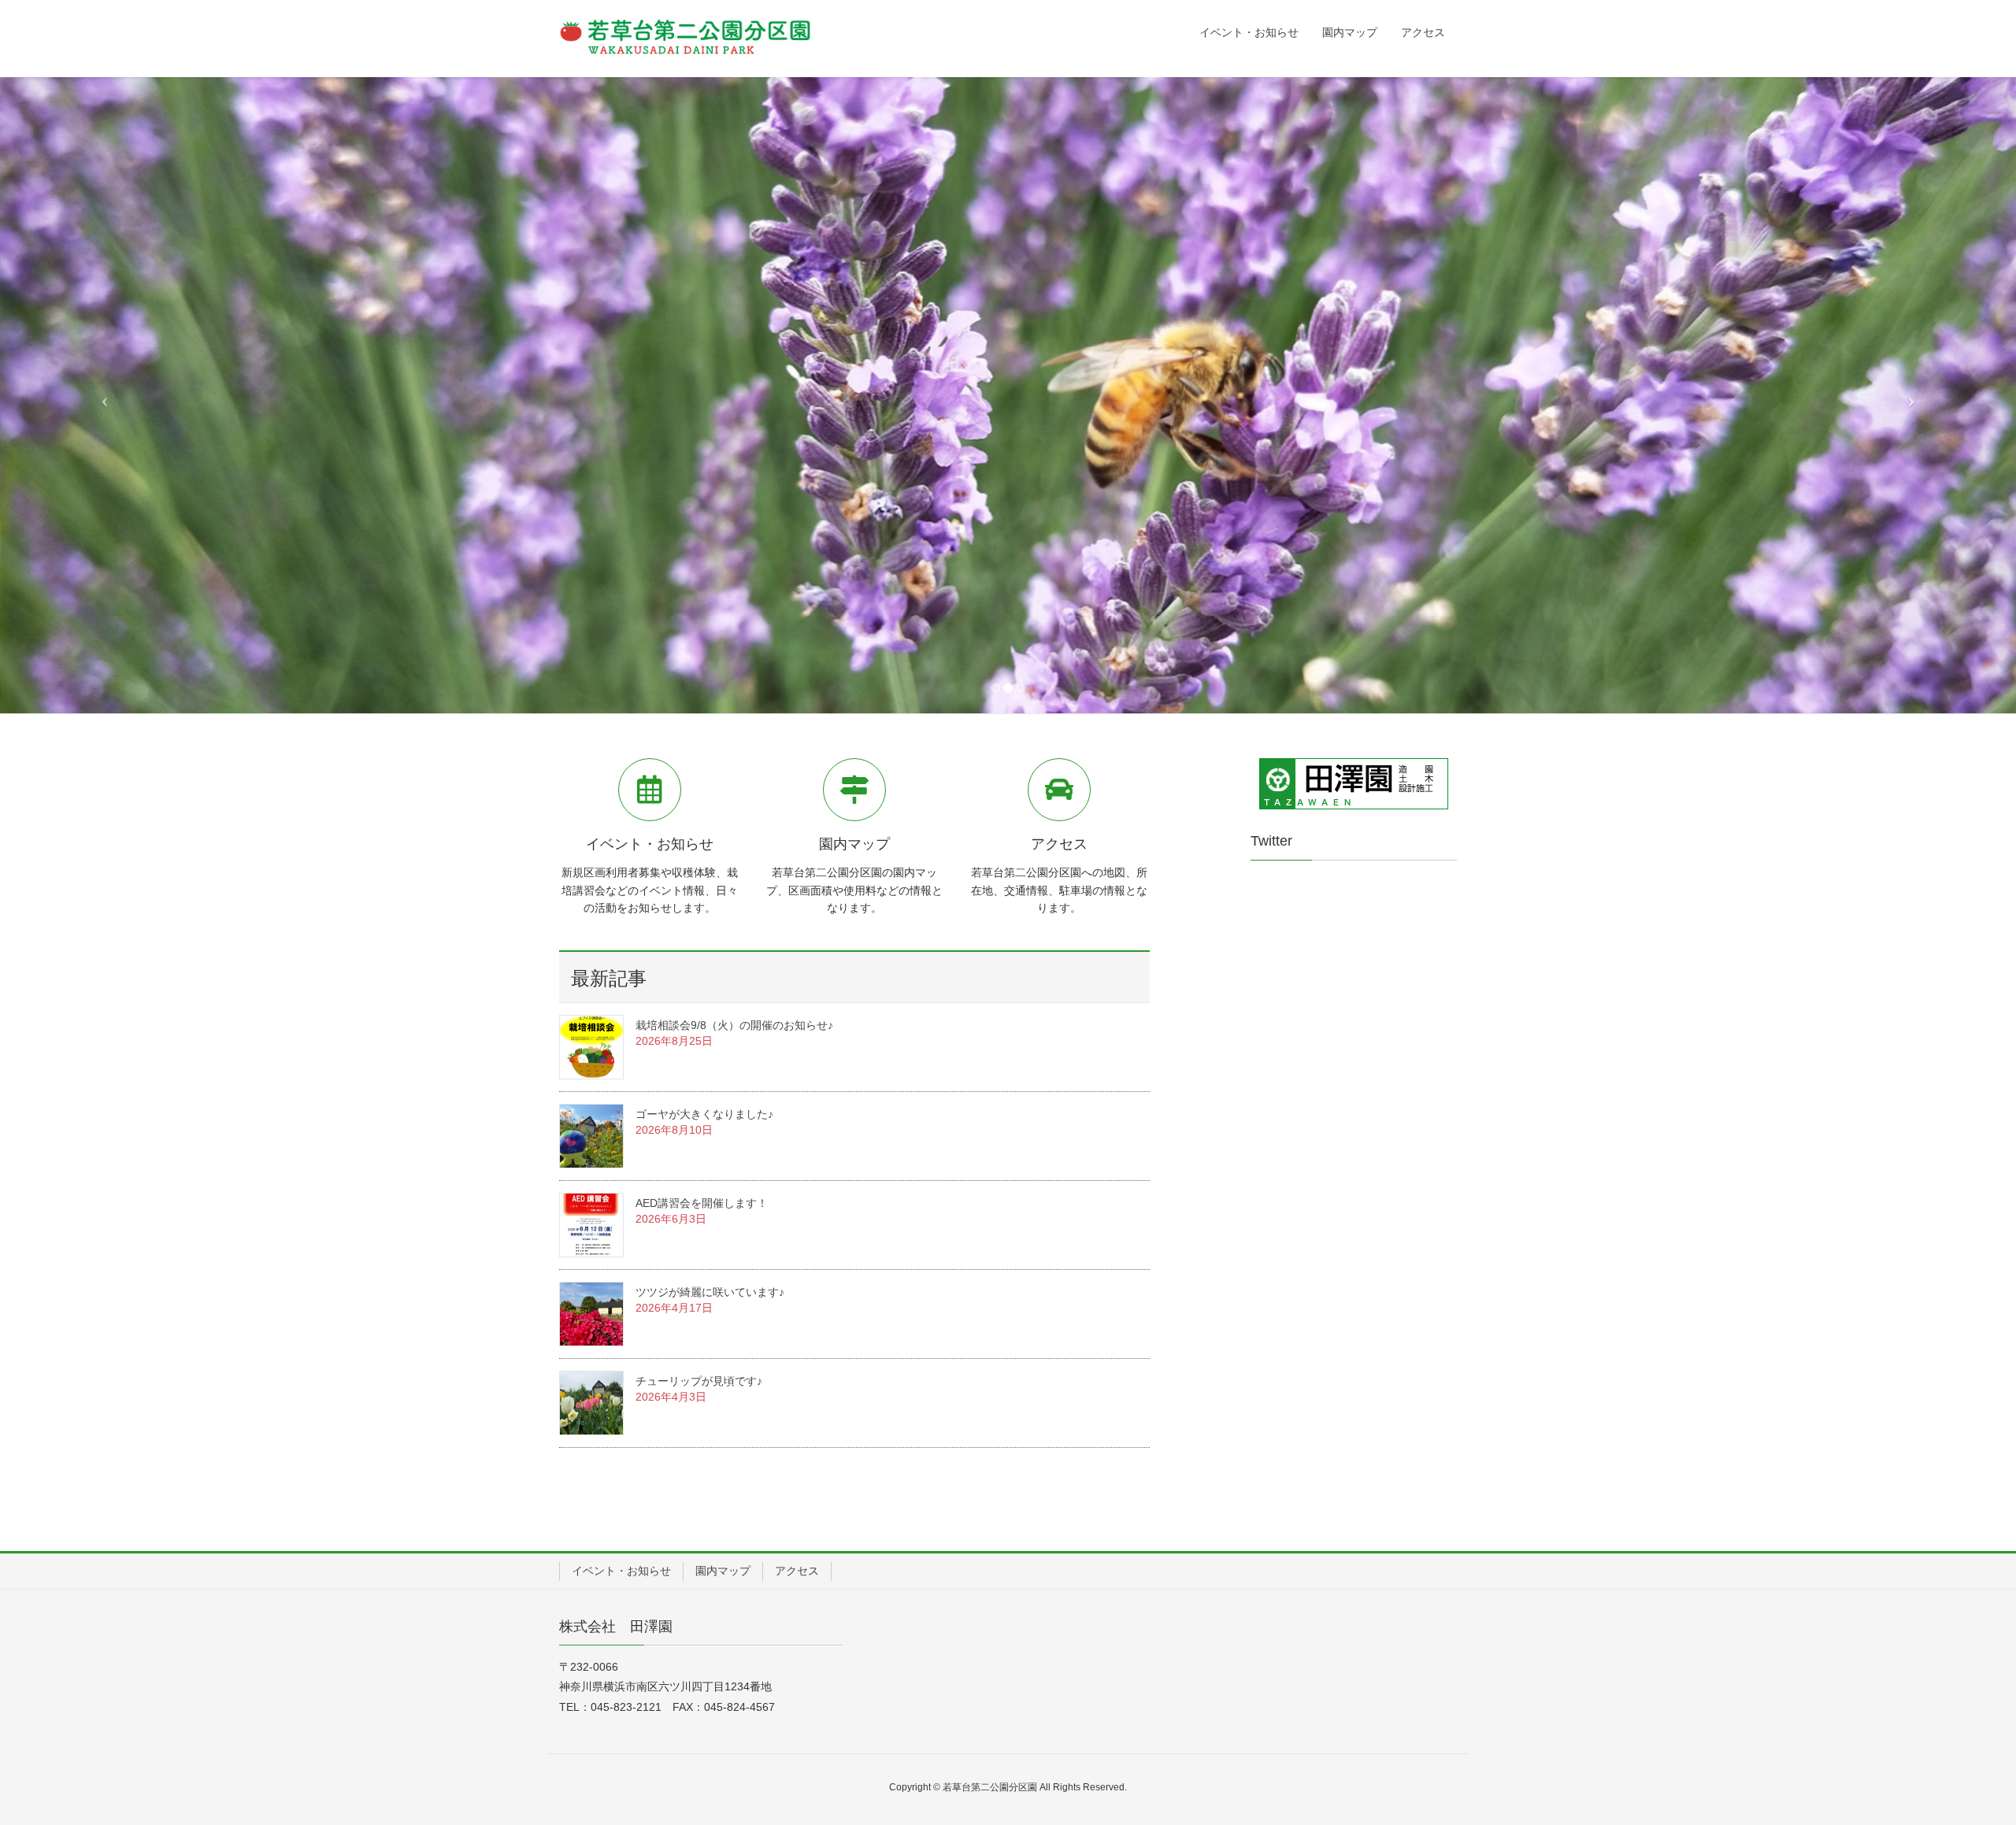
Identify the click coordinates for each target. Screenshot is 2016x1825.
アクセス (797, 1571)
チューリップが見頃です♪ (699, 1381)
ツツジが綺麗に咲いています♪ (710, 1292)
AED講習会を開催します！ (702, 1203)
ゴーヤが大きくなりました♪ (704, 1114)
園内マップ (723, 1571)
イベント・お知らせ (621, 1571)
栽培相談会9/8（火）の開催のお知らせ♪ (734, 1025)
